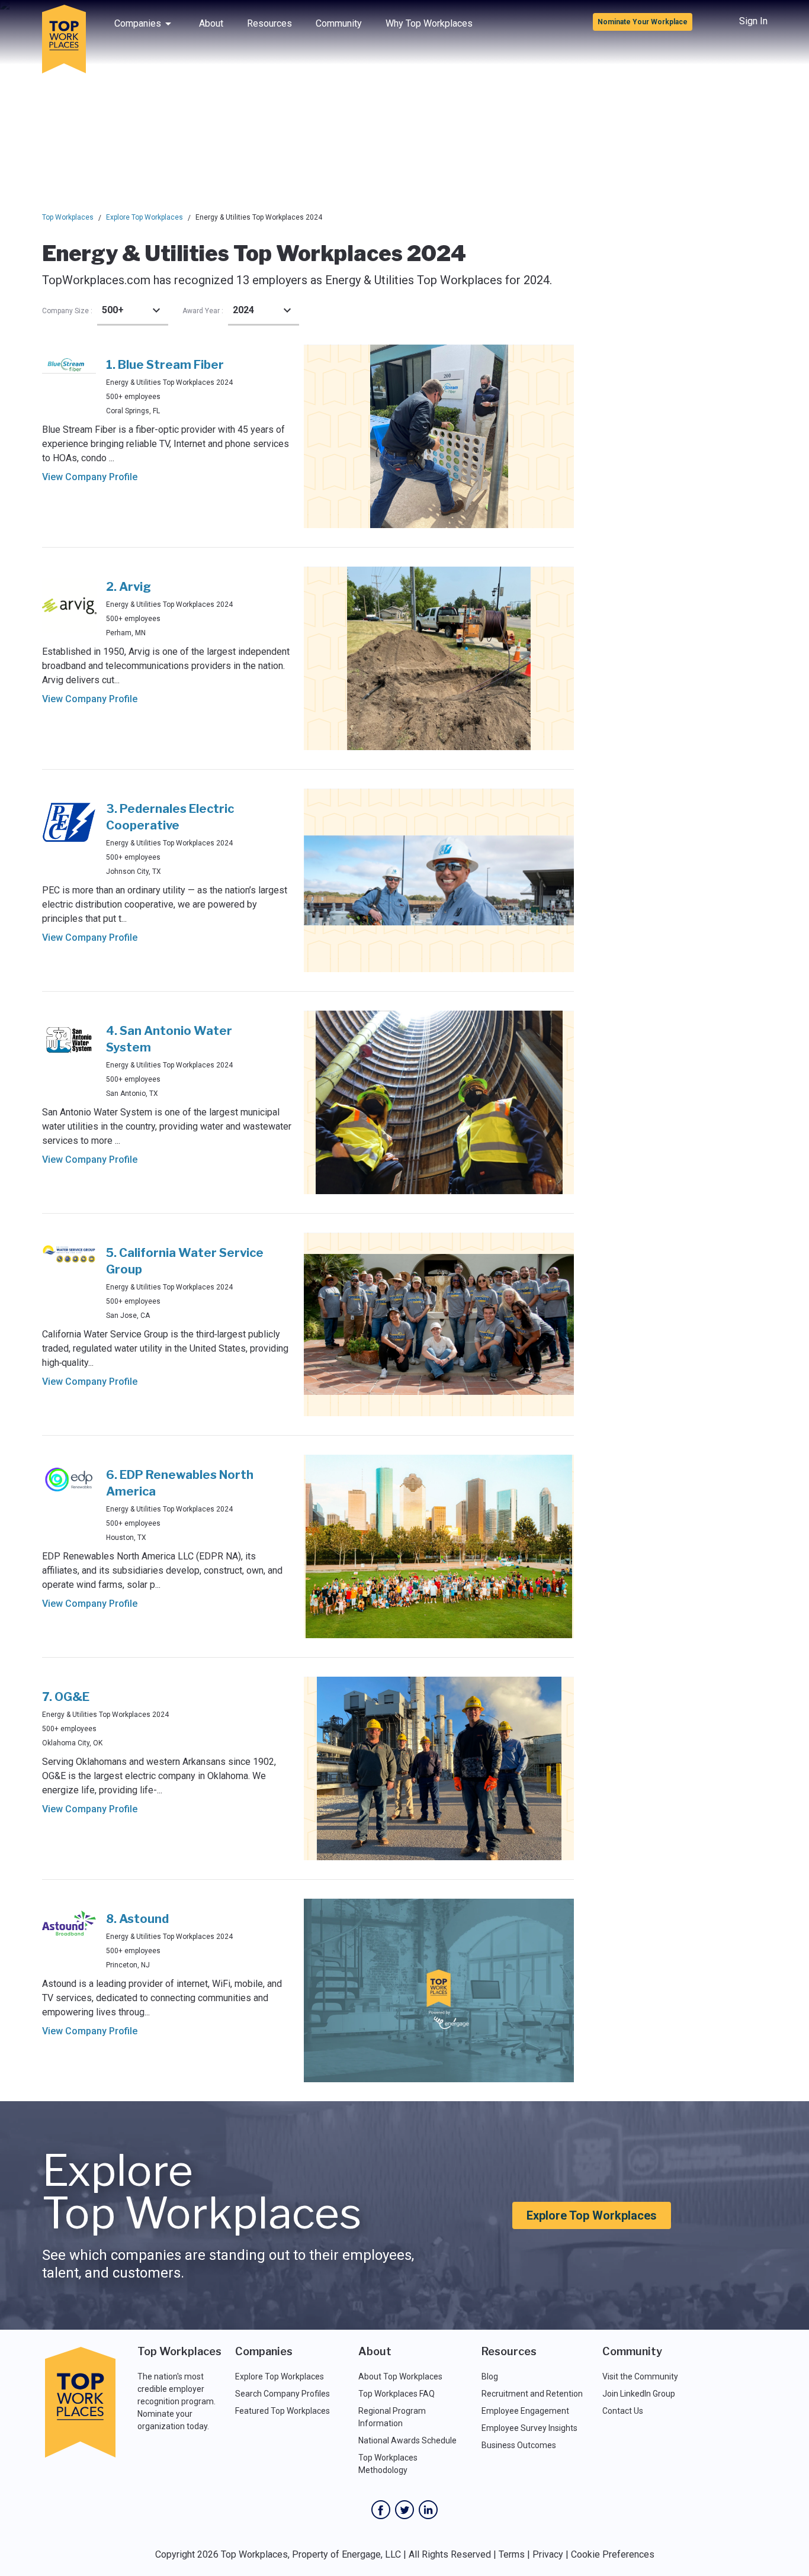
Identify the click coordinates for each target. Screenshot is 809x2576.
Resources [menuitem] (269, 23)
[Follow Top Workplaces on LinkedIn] (428, 2510)
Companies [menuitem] (138, 23)
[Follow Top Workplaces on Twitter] (404, 2510)
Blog (490, 2376)
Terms (512, 2554)
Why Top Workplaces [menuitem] (429, 23)
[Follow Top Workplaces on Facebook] (381, 2510)
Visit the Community (640, 2376)
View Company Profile (90, 477)
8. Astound (137, 1919)
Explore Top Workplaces (145, 217)
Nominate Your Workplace (643, 22)
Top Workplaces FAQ (397, 2394)
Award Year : (203, 311)
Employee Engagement (525, 2411)
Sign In (753, 21)
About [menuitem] (211, 23)
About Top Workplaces (400, 2376)
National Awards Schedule (407, 2440)
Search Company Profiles (282, 2394)
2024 (243, 310)
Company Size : (67, 311)
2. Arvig (129, 587)
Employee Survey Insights (529, 2428)
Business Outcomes (519, 2445)
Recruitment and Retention (532, 2394)
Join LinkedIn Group (639, 2394)
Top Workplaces (68, 217)
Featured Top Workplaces (282, 2411)
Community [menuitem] (339, 23)
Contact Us (623, 2411)
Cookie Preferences (613, 2554)
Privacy (548, 2554)
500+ (113, 310)
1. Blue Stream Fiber (165, 365)
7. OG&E (66, 1697)
